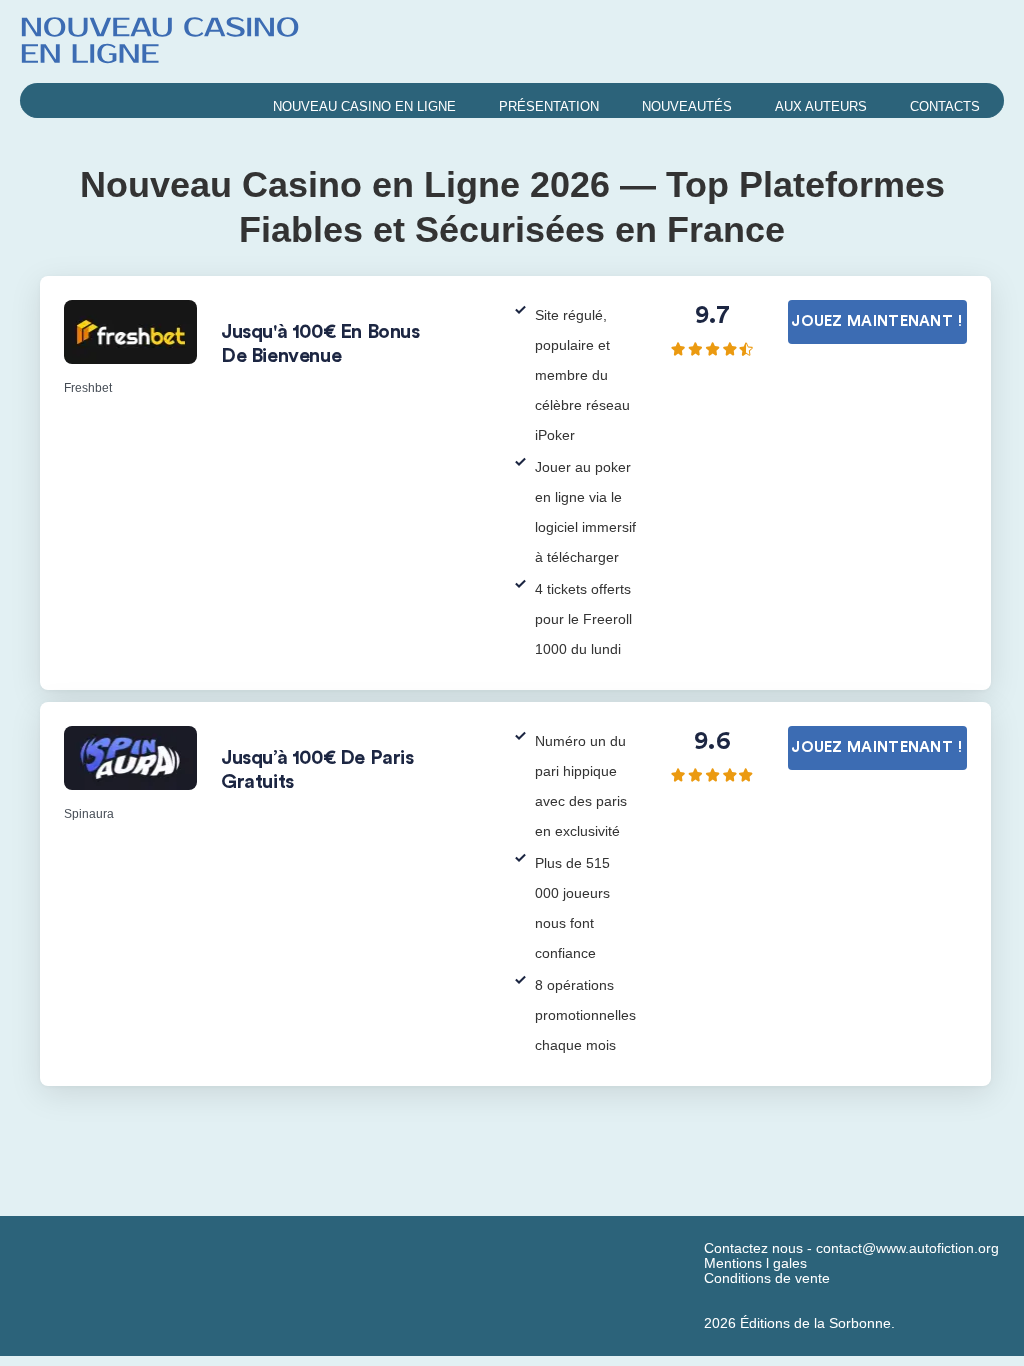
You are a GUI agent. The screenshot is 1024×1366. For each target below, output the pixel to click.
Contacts (945, 106)
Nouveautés (687, 106)
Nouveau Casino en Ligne (364, 106)
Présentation (549, 106)
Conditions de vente (767, 1278)
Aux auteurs (821, 106)
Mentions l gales (755, 1263)
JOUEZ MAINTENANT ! (877, 321)
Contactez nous (753, 1248)
